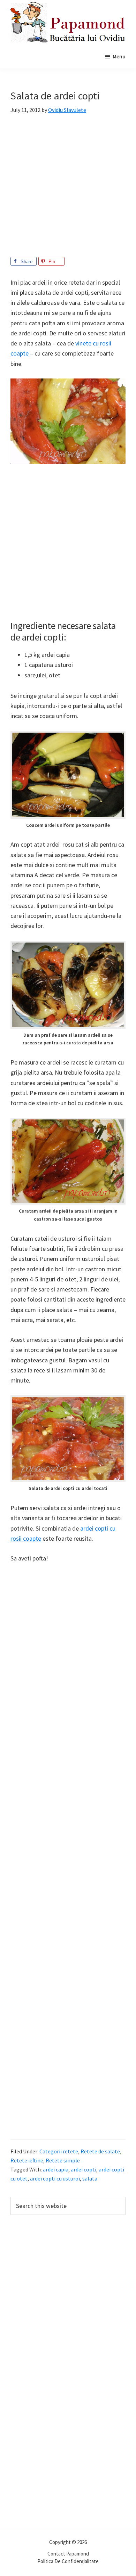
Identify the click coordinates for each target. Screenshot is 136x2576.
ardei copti (84, 2169)
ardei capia (56, 2169)
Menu (119, 56)
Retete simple (63, 2160)
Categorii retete (59, 2151)
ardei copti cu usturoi (55, 2178)
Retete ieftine (27, 2160)
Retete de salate (100, 2151)
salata (90, 2178)
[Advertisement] (68, 189)
